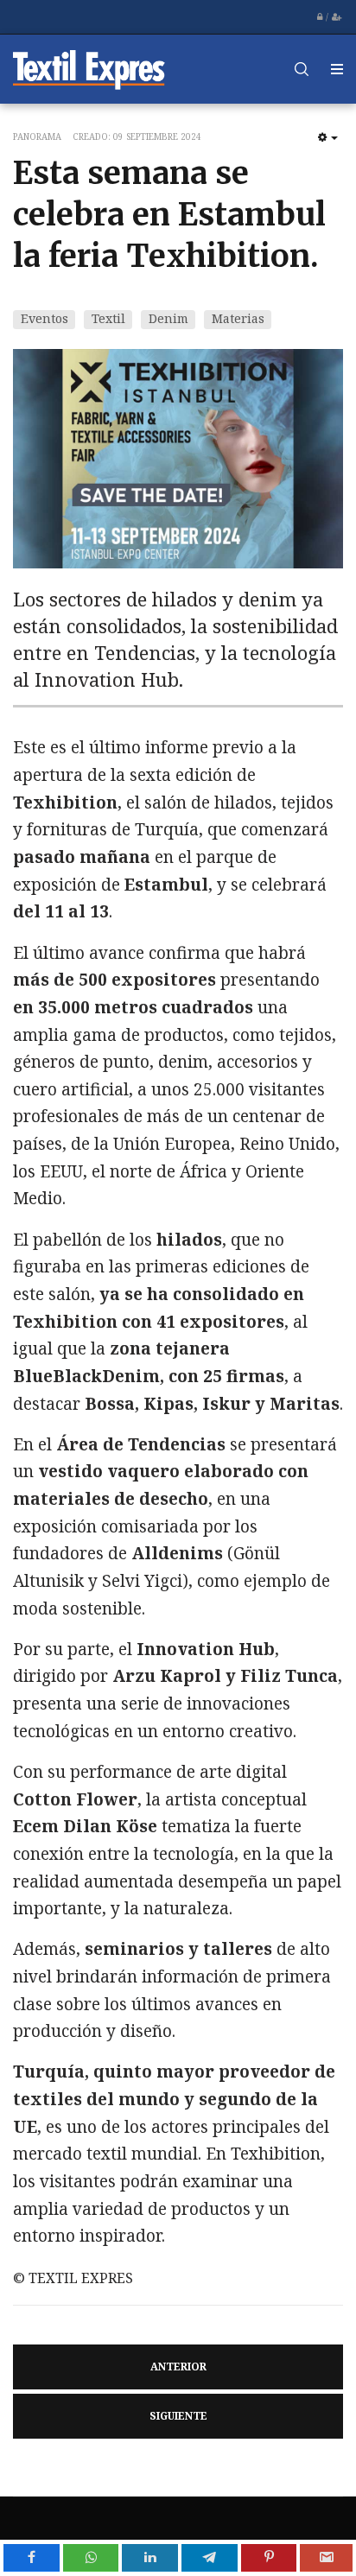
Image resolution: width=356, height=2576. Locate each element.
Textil (108, 318)
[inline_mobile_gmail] (326, 2558)
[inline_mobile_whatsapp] (91, 2558)
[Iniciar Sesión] (320, 17)
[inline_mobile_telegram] (210, 2558)
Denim (168, 318)
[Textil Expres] (89, 69)
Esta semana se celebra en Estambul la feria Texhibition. (169, 215)
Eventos (44, 318)
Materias (238, 318)
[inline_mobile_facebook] (32, 2558)
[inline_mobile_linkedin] (150, 2558)
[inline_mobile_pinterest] (269, 2558)
